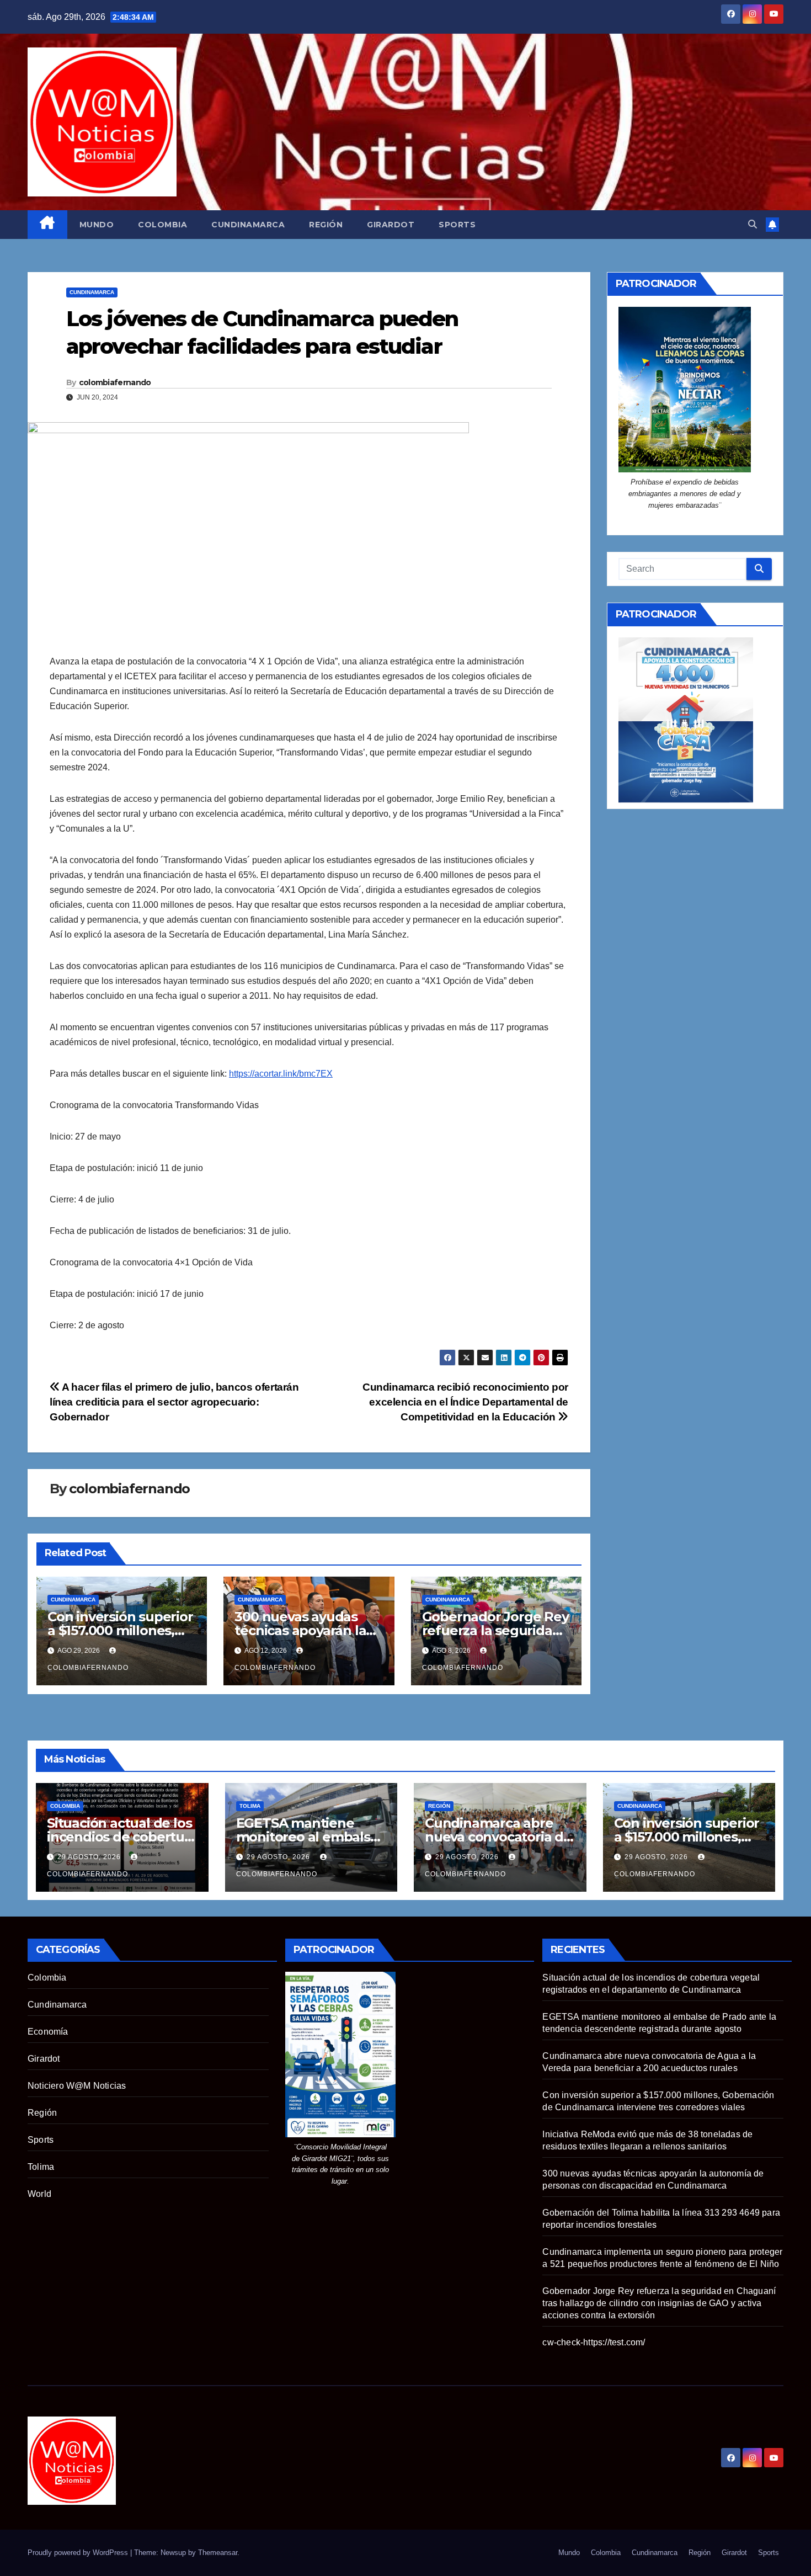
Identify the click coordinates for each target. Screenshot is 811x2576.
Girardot (391, 225)
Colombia (162, 225)
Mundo (97, 225)
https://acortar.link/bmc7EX (281, 1074)
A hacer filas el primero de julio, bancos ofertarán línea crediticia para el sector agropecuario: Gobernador (174, 1402)
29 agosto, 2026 (90, 1857)
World (39, 2194)
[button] (753, 224)
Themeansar (218, 2553)
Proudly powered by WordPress (79, 2553)
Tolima (250, 1806)
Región (326, 225)
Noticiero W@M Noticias (77, 2086)
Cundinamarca (248, 225)
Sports (457, 225)
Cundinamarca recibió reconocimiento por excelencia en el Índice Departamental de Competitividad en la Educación (465, 1402)
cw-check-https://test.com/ (594, 2342)
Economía (48, 2032)
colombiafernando (115, 382)
